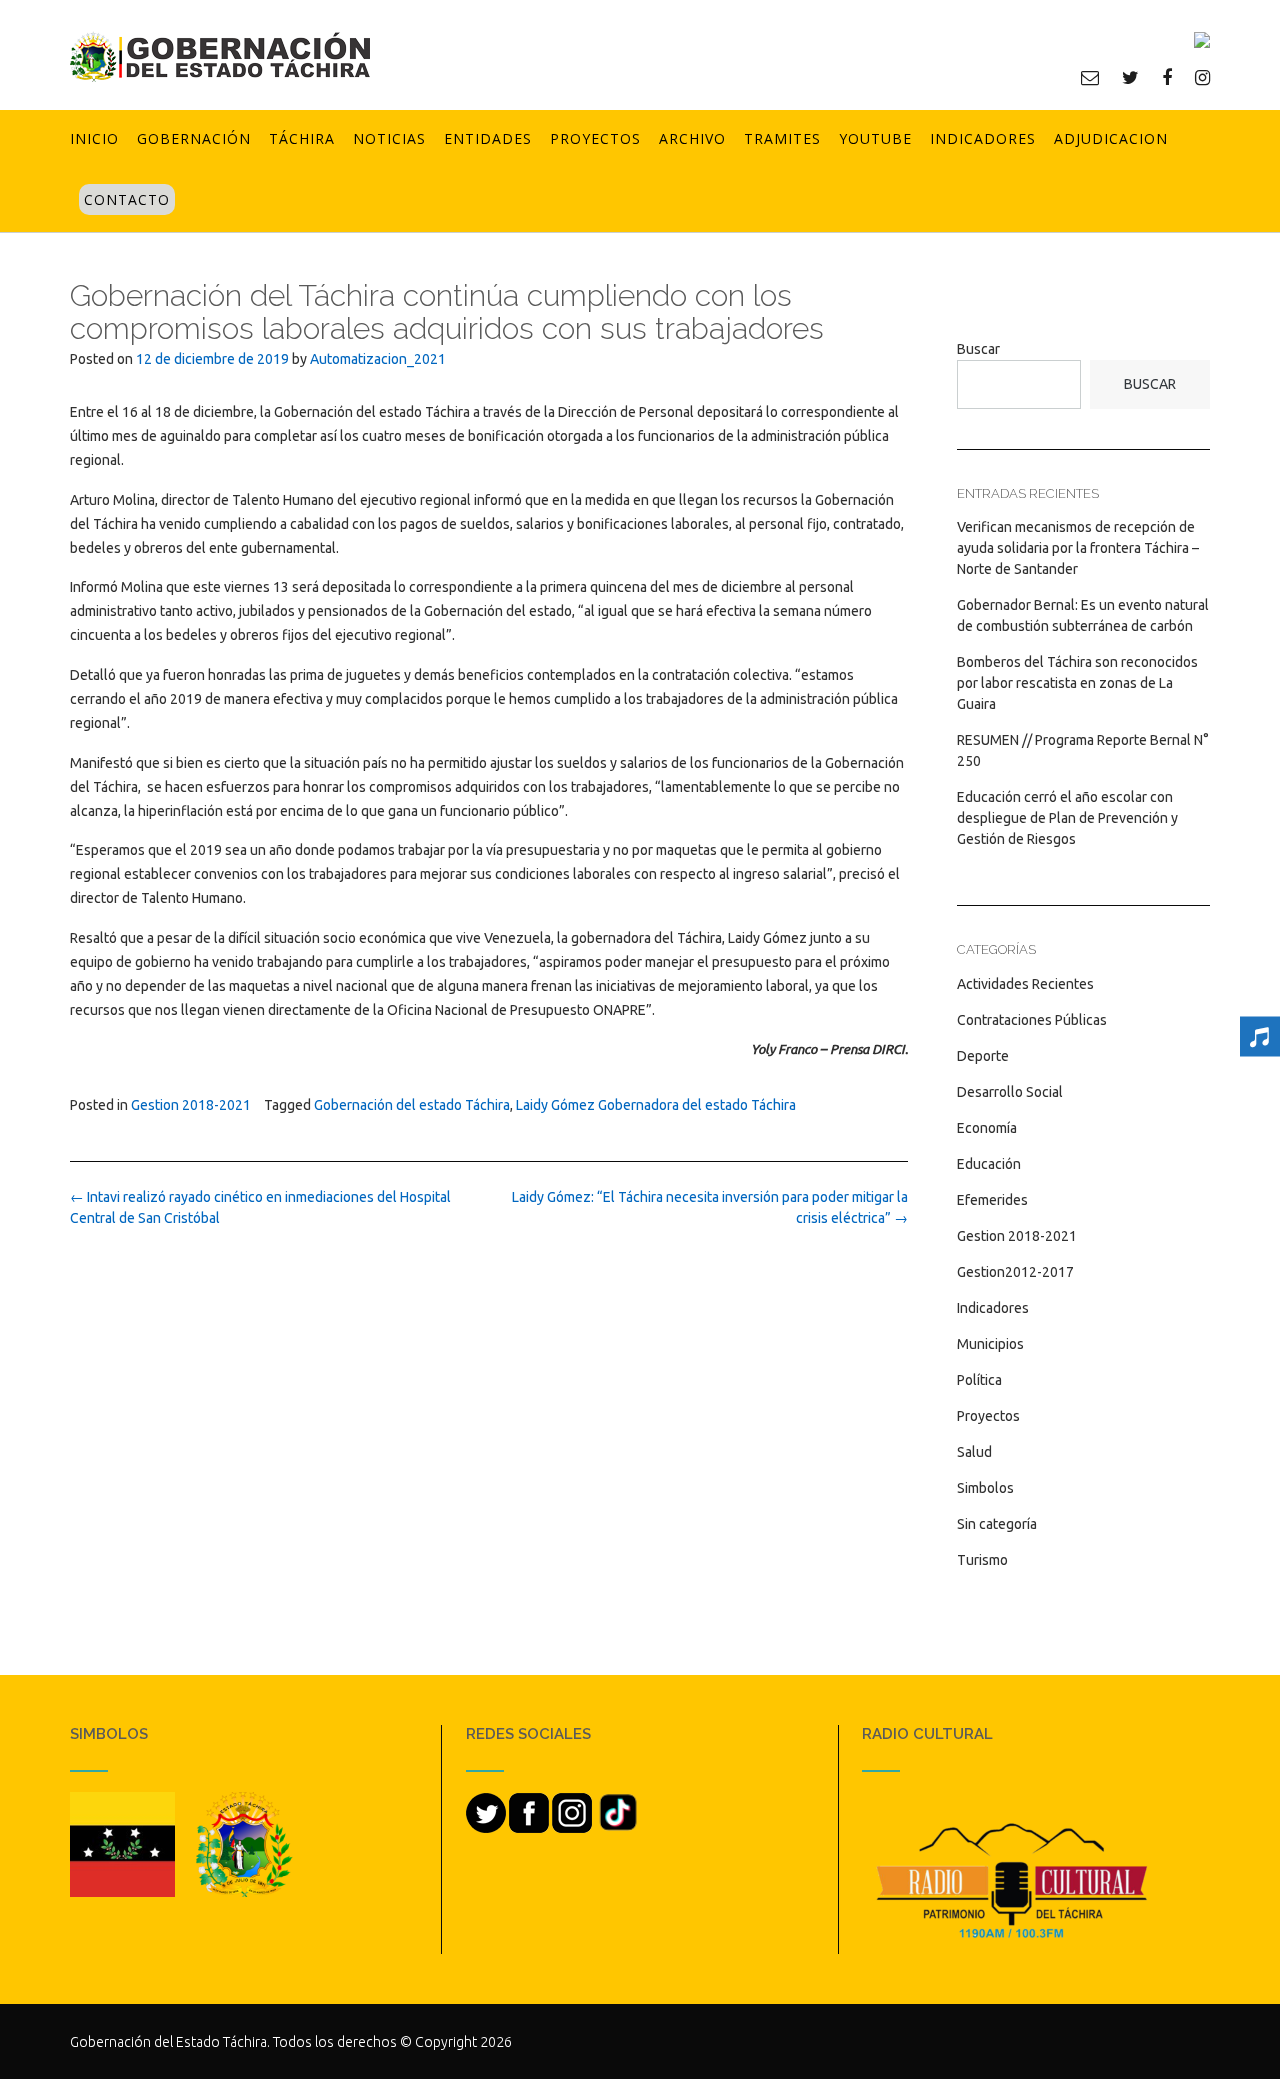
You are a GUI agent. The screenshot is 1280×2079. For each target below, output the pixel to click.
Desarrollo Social (1010, 1092)
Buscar (978, 349)
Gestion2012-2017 (1015, 1272)
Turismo (982, 1560)
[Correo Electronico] (1090, 77)
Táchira (302, 138)
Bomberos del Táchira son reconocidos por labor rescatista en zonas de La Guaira (1077, 683)
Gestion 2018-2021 (191, 1105)
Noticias (389, 138)
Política (979, 1380)
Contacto (127, 199)
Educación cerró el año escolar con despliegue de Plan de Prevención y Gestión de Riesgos (1067, 818)
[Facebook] (1167, 77)
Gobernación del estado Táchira (412, 1105)
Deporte (983, 1056)
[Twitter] (1130, 77)
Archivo (692, 138)
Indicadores (983, 138)
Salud (974, 1452)
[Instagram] (1202, 77)
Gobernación (194, 138)
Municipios (990, 1344)
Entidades (488, 138)
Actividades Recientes (1025, 984)
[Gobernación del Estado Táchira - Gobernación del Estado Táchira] (220, 56)
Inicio (94, 138)
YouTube (875, 138)
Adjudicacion (1111, 138)
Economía (987, 1128)
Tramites (782, 138)
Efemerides (992, 1200)
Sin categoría (997, 1524)
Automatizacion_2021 (378, 359)
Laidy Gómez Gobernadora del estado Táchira (656, 1105)
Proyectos (595, 138)
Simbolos (985, 1488)
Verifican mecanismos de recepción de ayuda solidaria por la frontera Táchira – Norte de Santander (1078, 548)
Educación (989, 1164)
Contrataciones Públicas (1032, 1020)
